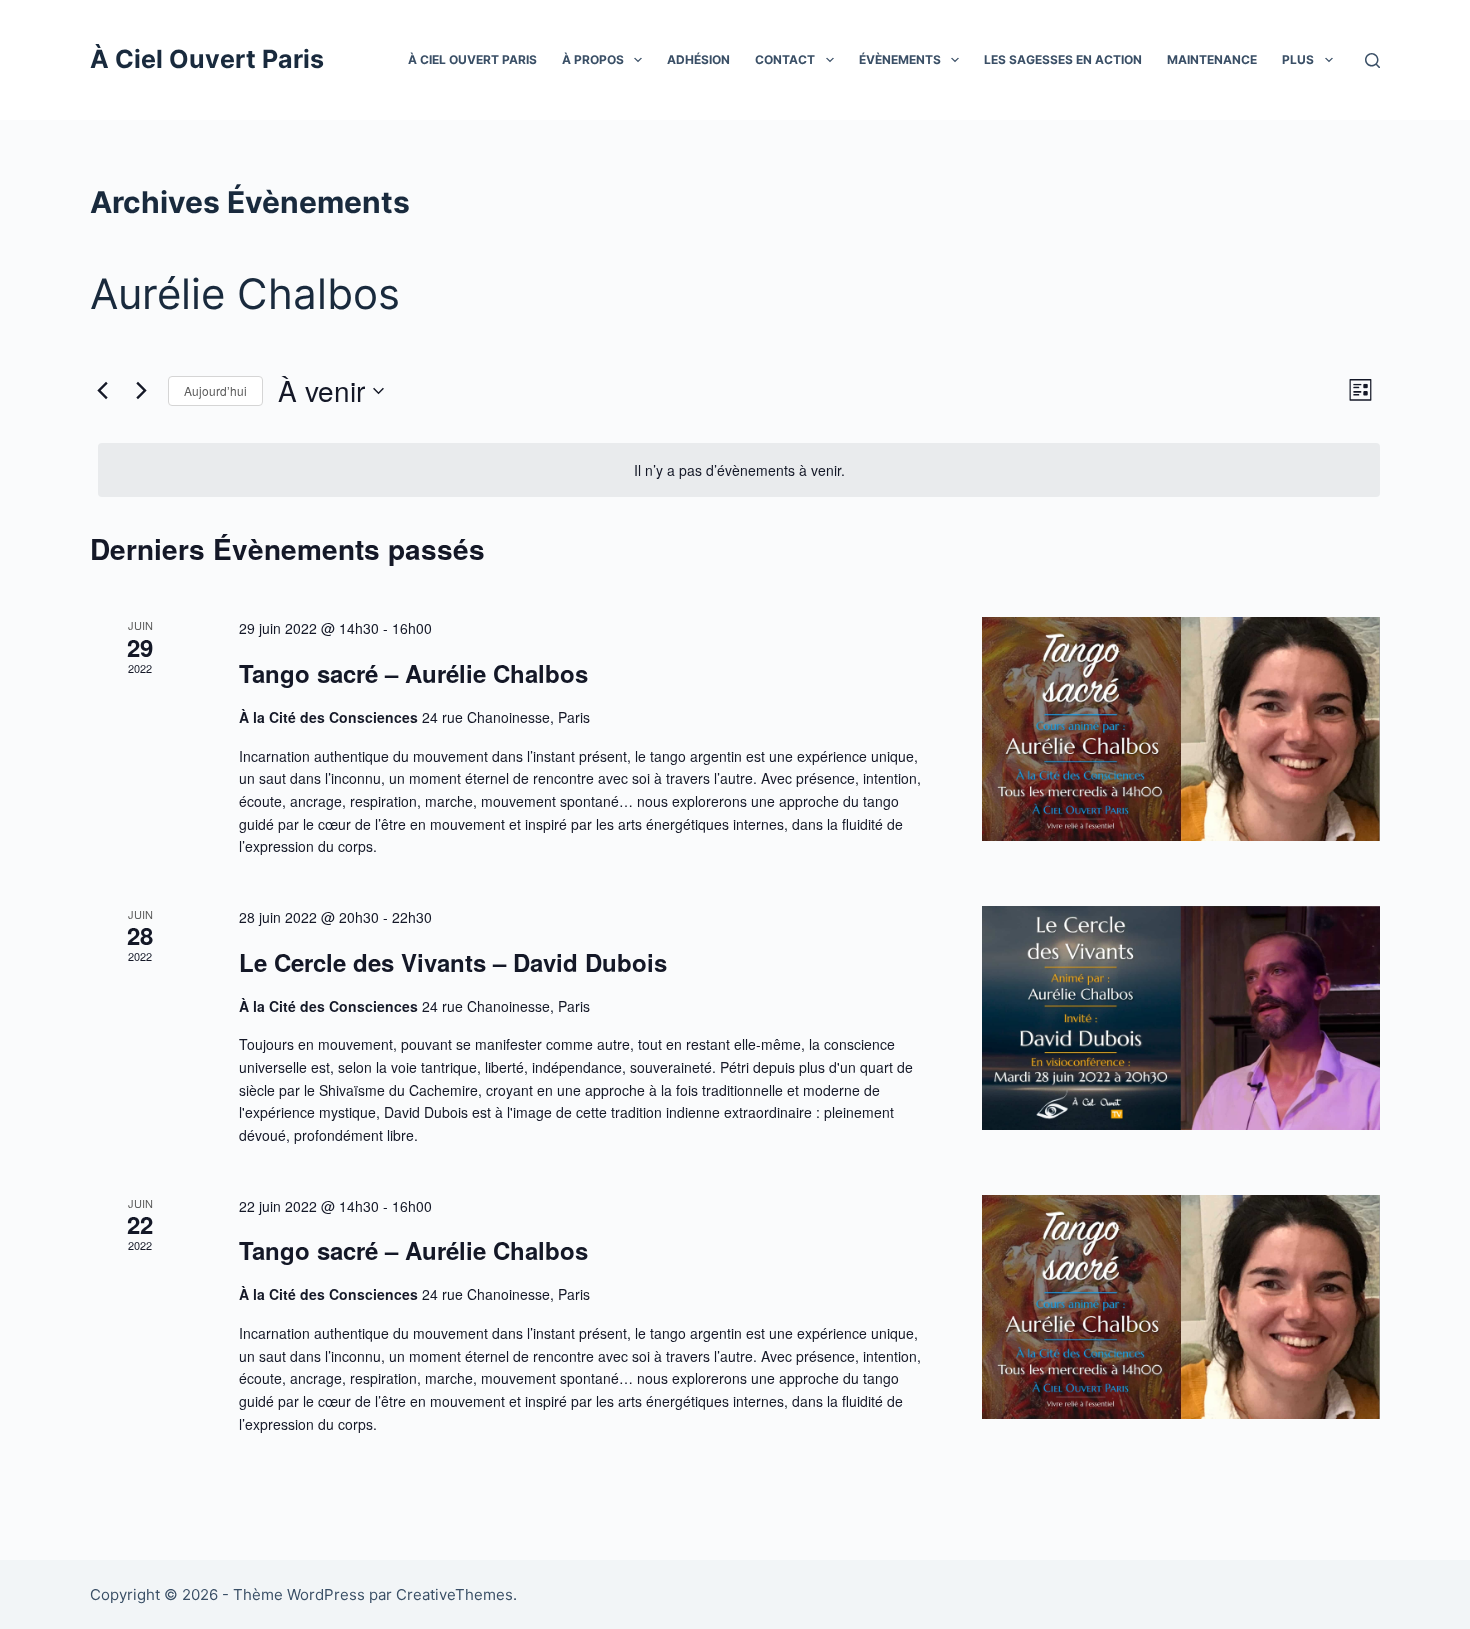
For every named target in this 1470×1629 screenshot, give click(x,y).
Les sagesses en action (1063, 59)
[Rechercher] (1372, 60)
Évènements (900, 59)
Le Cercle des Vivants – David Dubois (453, 962)
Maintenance (1212, 59)
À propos (593, 59)
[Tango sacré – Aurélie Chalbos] (1181, 729)
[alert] (739, 470)
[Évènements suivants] (141, 391)
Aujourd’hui (215, 390)
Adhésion (698, 59)
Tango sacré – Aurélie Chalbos (413, 673)
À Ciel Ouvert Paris (207, 59)
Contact (785, 59)
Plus (1298, 59)
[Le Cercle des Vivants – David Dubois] (1181, 1018)
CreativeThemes (454, 1594)
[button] (638, 60)
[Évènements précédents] (102, 391)
